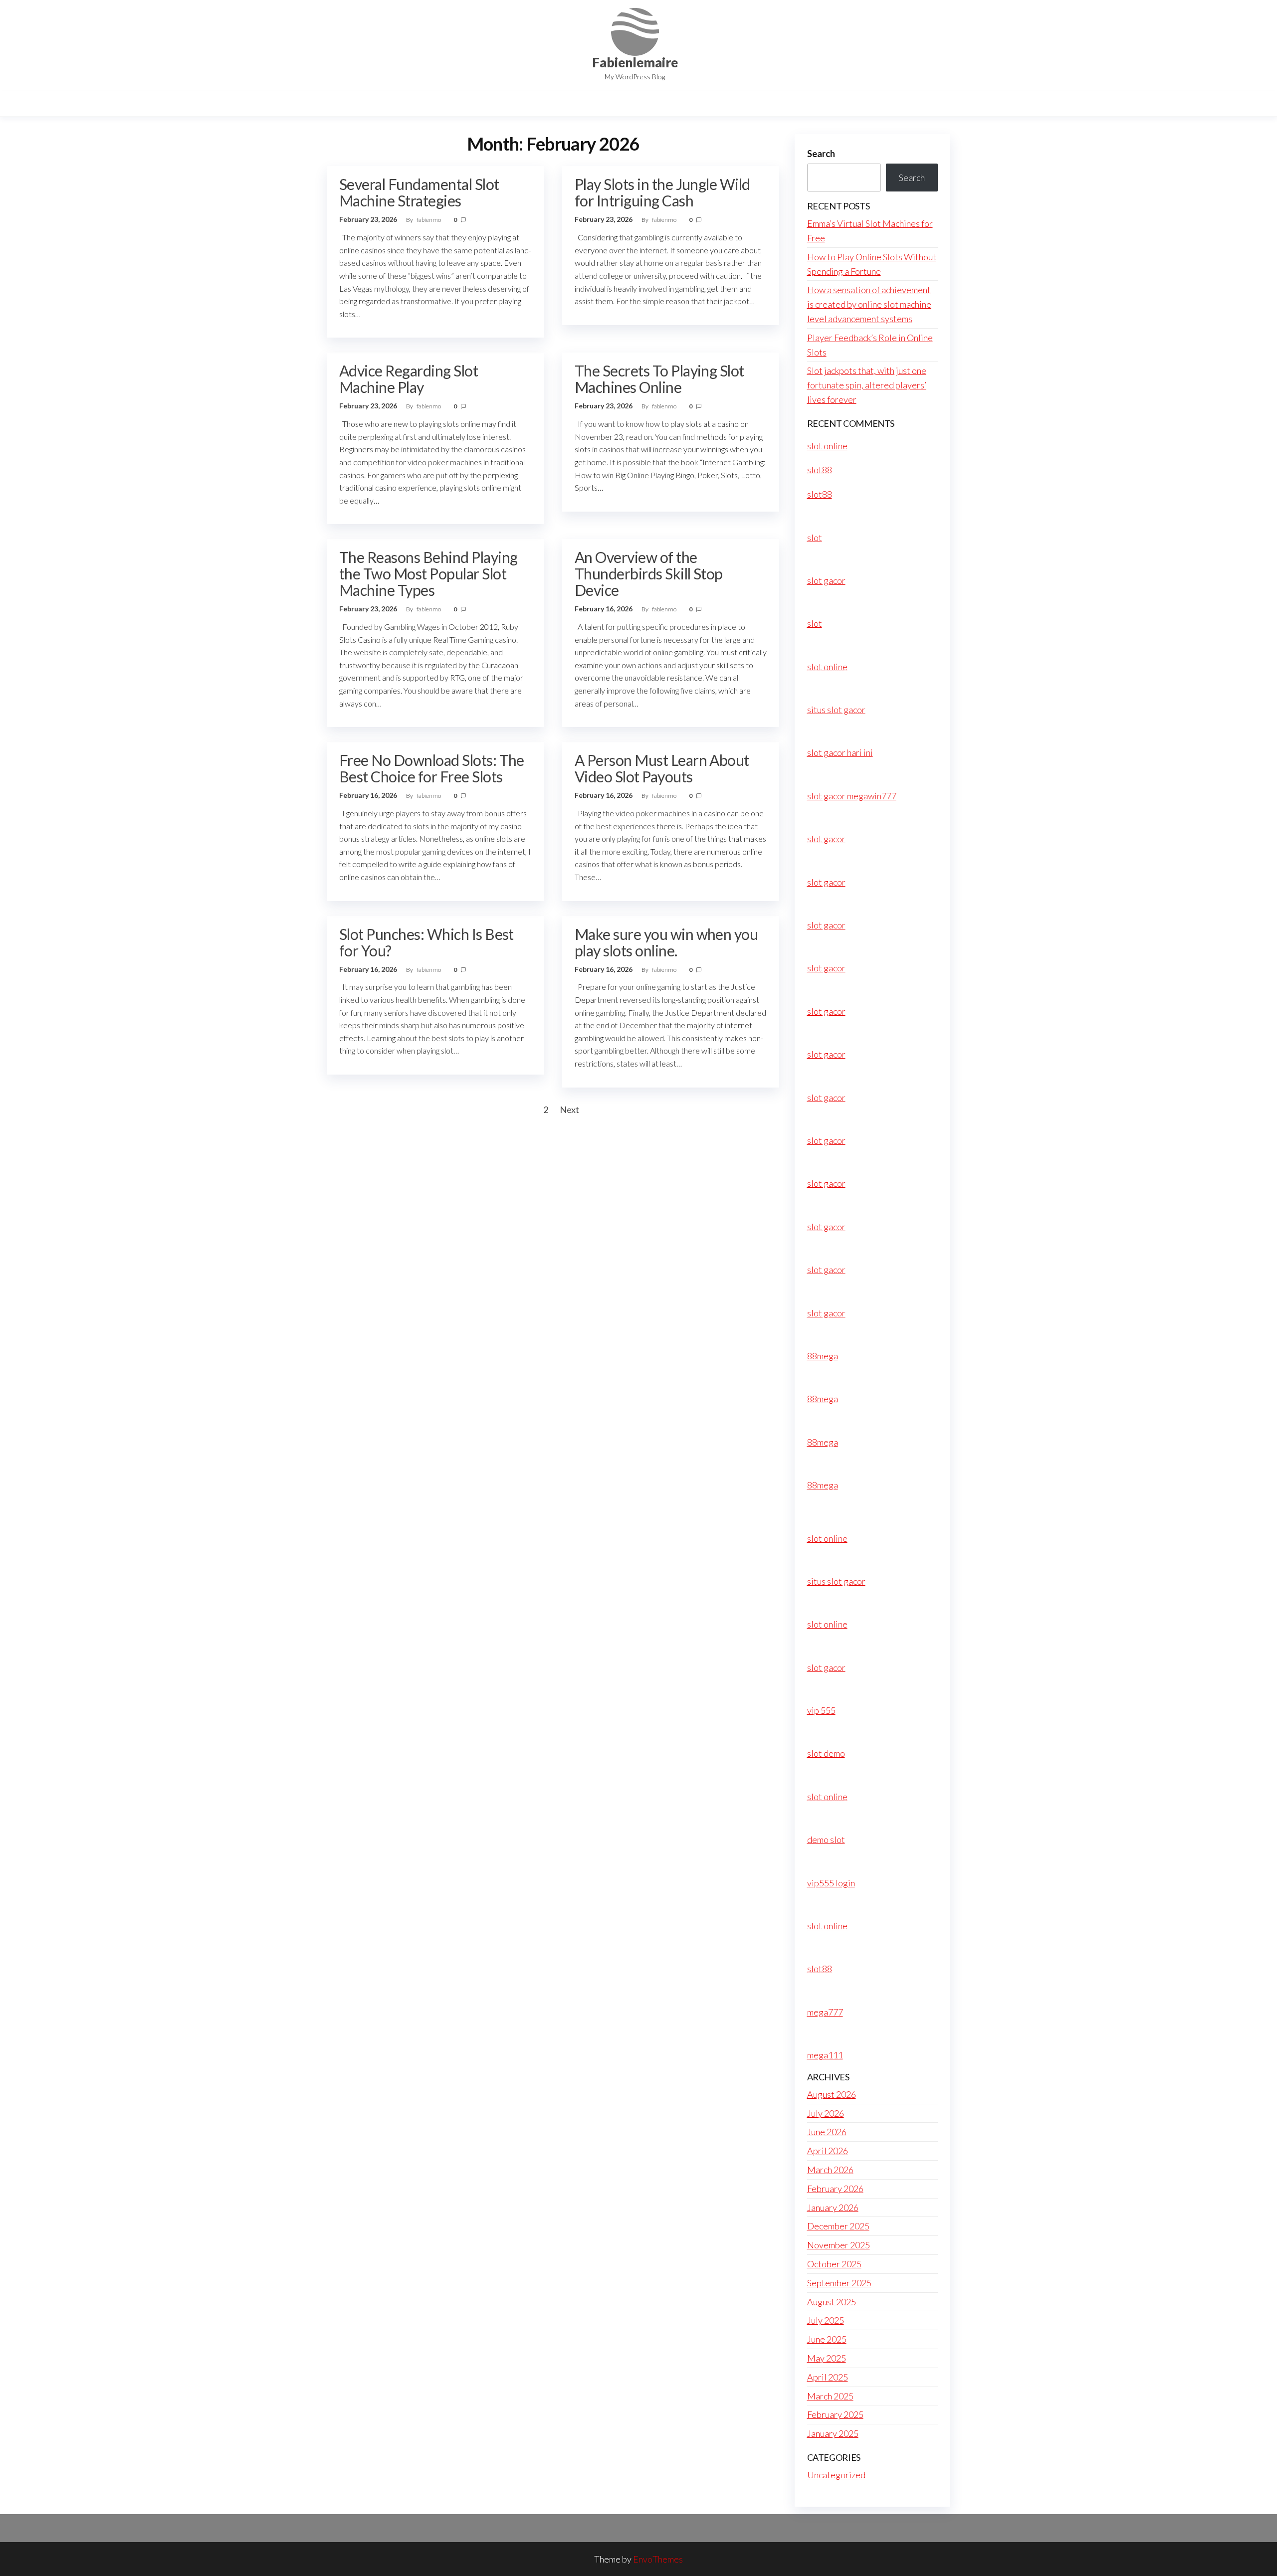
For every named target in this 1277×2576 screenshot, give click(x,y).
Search (821, 154)
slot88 (820, 470)
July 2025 (826, 2320)
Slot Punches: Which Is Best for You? (426, 942)
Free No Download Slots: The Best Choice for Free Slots (432, 768)
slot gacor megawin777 (852, 796)
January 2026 (833, 2208)
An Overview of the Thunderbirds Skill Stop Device (649, 573)
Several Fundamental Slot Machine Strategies (419, 192)
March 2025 (830, 2396)
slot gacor (826, 580)
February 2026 (835, 2189)
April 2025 (828, 2377)
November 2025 (839, 2245)
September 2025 (839, 2283)
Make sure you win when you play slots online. (666, 942)
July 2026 (826, 2113)
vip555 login (831, 1883)
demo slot (826, 1840)
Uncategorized (836, 2475)
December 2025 (838, 2226)
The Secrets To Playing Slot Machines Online (659, 379)
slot (815, 538)
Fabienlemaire (635, 62)
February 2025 (835, 2414)
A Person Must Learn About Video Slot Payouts (662, 768)
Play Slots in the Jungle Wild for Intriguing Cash (662, 192)
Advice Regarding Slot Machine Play (409, 379)
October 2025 (834, 2264)
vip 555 (821, 1710)
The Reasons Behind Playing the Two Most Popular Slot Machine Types (428, 573)
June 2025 (827, 2339)
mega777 (825, 2012)
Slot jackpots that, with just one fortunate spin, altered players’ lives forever (867, 385)
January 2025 (833, 2433)
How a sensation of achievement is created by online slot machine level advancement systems (869, 304)
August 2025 (832, 2302)
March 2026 (830, 2170)
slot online (827, 446)
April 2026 (828, 2151)
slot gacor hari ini (840, 752)
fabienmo (429, 220)
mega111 (825, 2055)
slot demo (826, 1753)
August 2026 (832, 2094)
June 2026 (827, 2132)
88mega (823, 1356)
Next (569, 1109)
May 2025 (827, 2358)
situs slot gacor (836, 710)
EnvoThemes (658, 2559)
